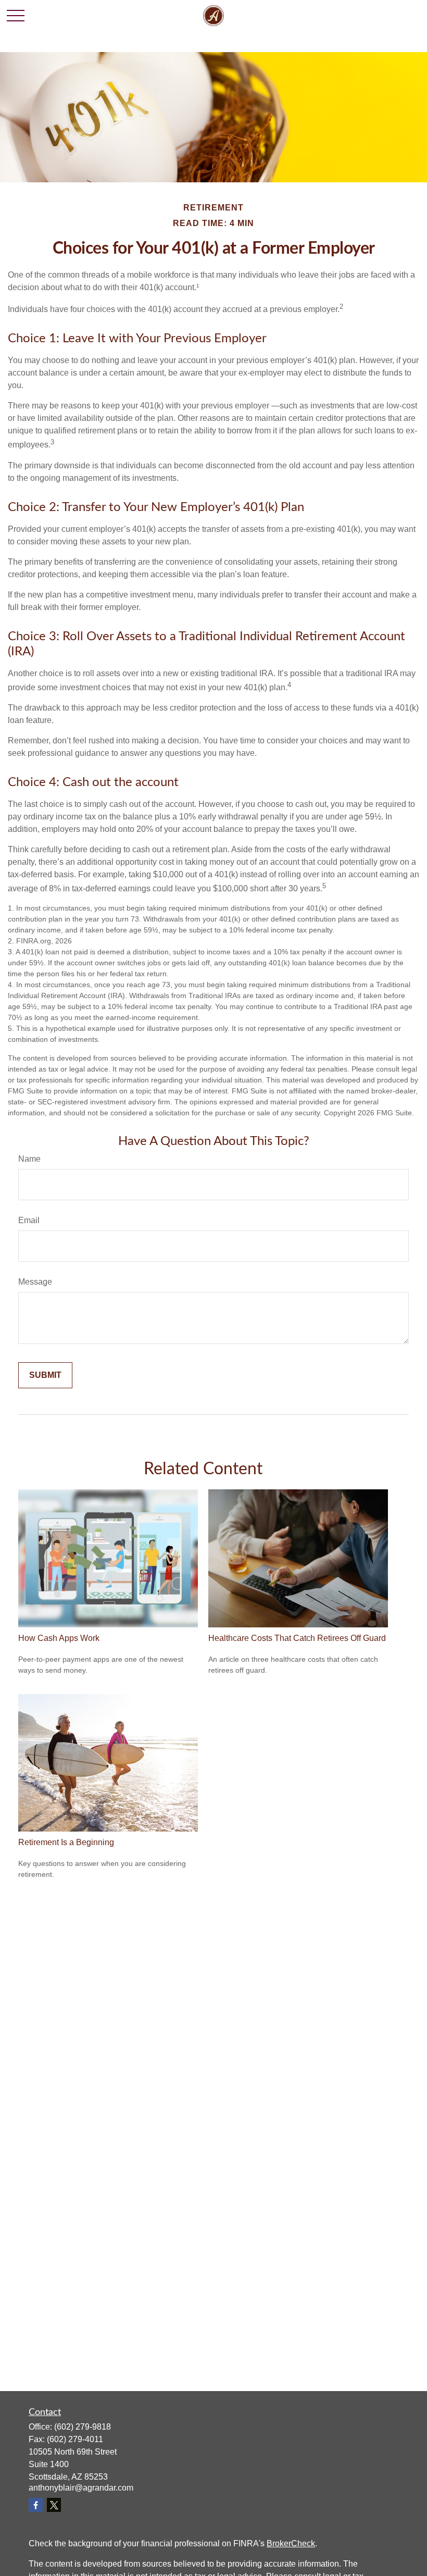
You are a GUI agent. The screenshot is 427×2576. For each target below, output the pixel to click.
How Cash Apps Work (59, 1638)
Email (29, 1220)
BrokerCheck (291, 2543)
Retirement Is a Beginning (66, 1842)
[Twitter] (54, 2505)
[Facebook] (36, 2505)
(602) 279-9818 (83, 2427)
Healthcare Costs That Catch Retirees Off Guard (297, 1638)
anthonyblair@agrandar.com (81, 2488)
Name (29, 1159)
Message (35, 1282)
